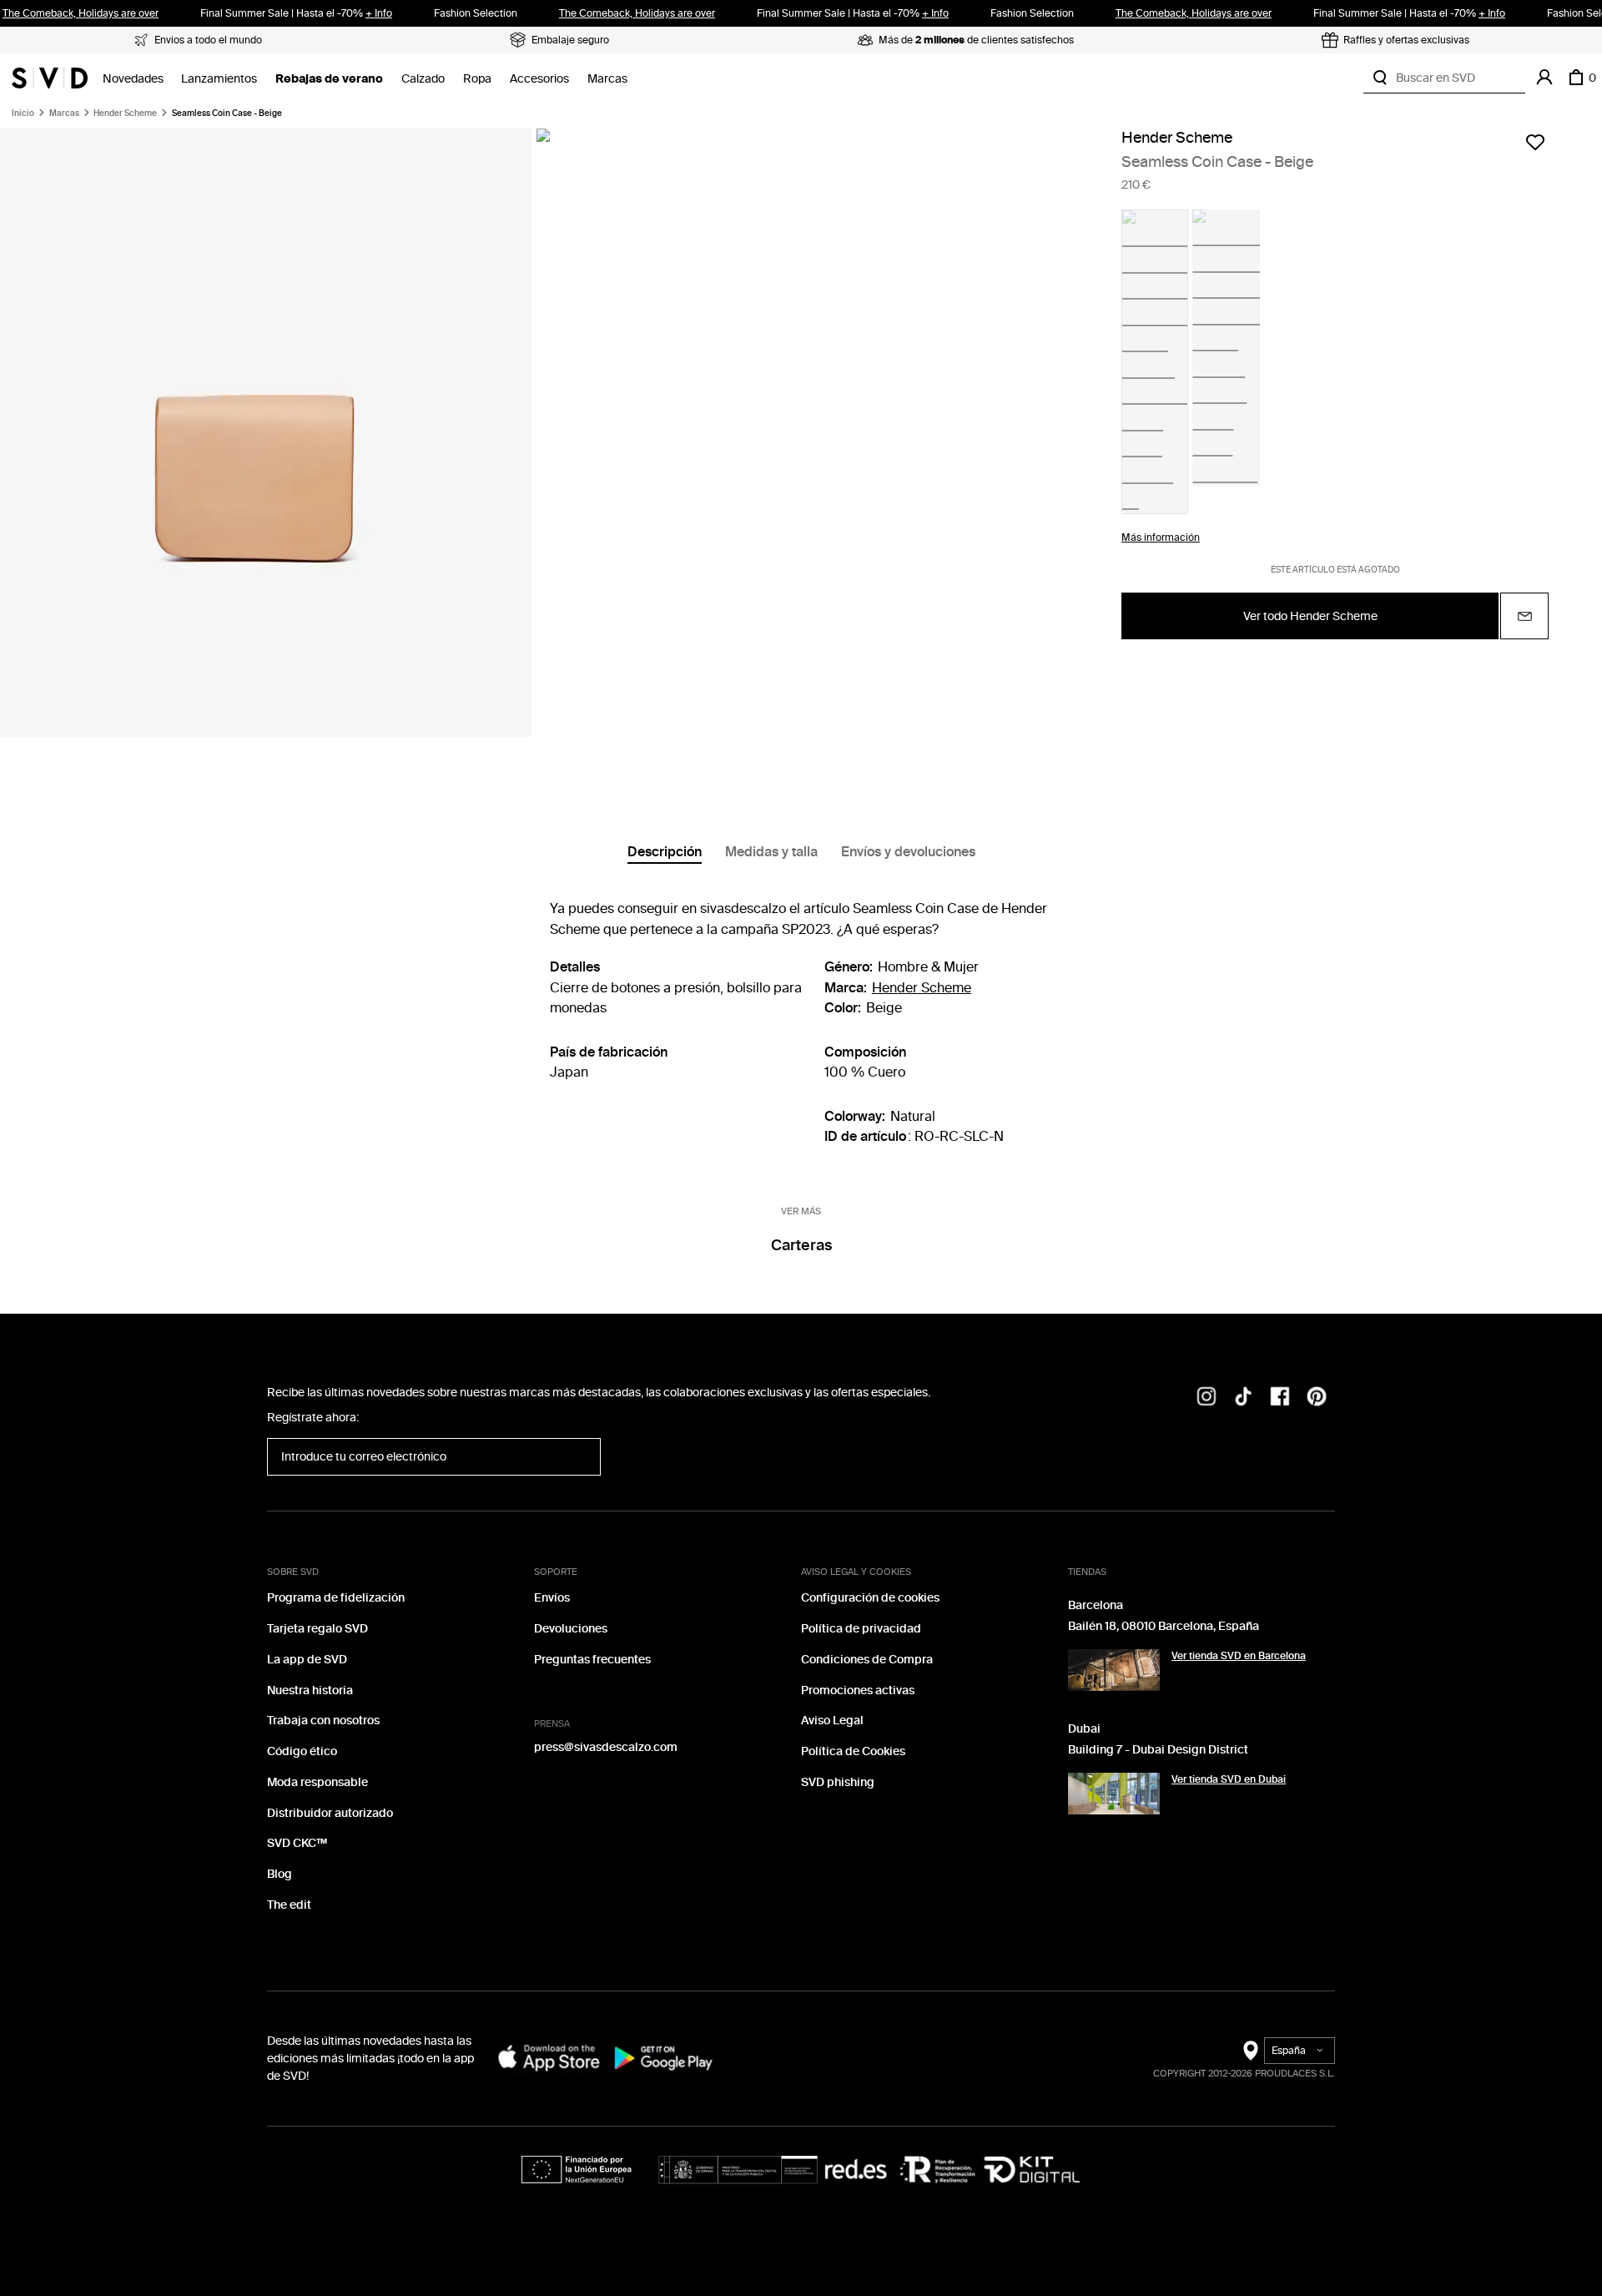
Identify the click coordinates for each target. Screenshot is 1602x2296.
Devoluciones (571, 1629)
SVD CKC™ (297, 1843)
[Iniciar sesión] (1544, 78)
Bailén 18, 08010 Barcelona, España (1164, 1626)
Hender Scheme (125, 114)
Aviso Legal (832, 1721)
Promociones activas (858, 1690)
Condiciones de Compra (867, 1660)
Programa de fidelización (336, 1598)
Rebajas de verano (329, 79)
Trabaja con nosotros (323, 1721)
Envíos (552, 1598)
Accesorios (539, 79)
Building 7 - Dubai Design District (1158, 1750)
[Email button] (1524, 616)
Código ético (302, 1751)
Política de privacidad (861, 1629)
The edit (289, 1905)
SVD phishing (838, 1782)
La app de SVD (307, 1660)
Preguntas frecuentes (592, 1660)
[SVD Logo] (50, 78)
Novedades (133, 79)
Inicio (23, 114)
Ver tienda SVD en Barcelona (1239, 1656)
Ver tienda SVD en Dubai (1229, 1779)
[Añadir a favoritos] (1535, 142)
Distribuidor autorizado (330, 1813)
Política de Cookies (853, 1751)
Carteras (801, 1245)
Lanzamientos (219, 79)
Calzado (423, 79)
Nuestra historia (310, 1690)
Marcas (607, 79)
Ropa (477, 79)
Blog (280, 1874)
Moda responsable (317, 1782)
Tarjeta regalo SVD (317, 1629)
